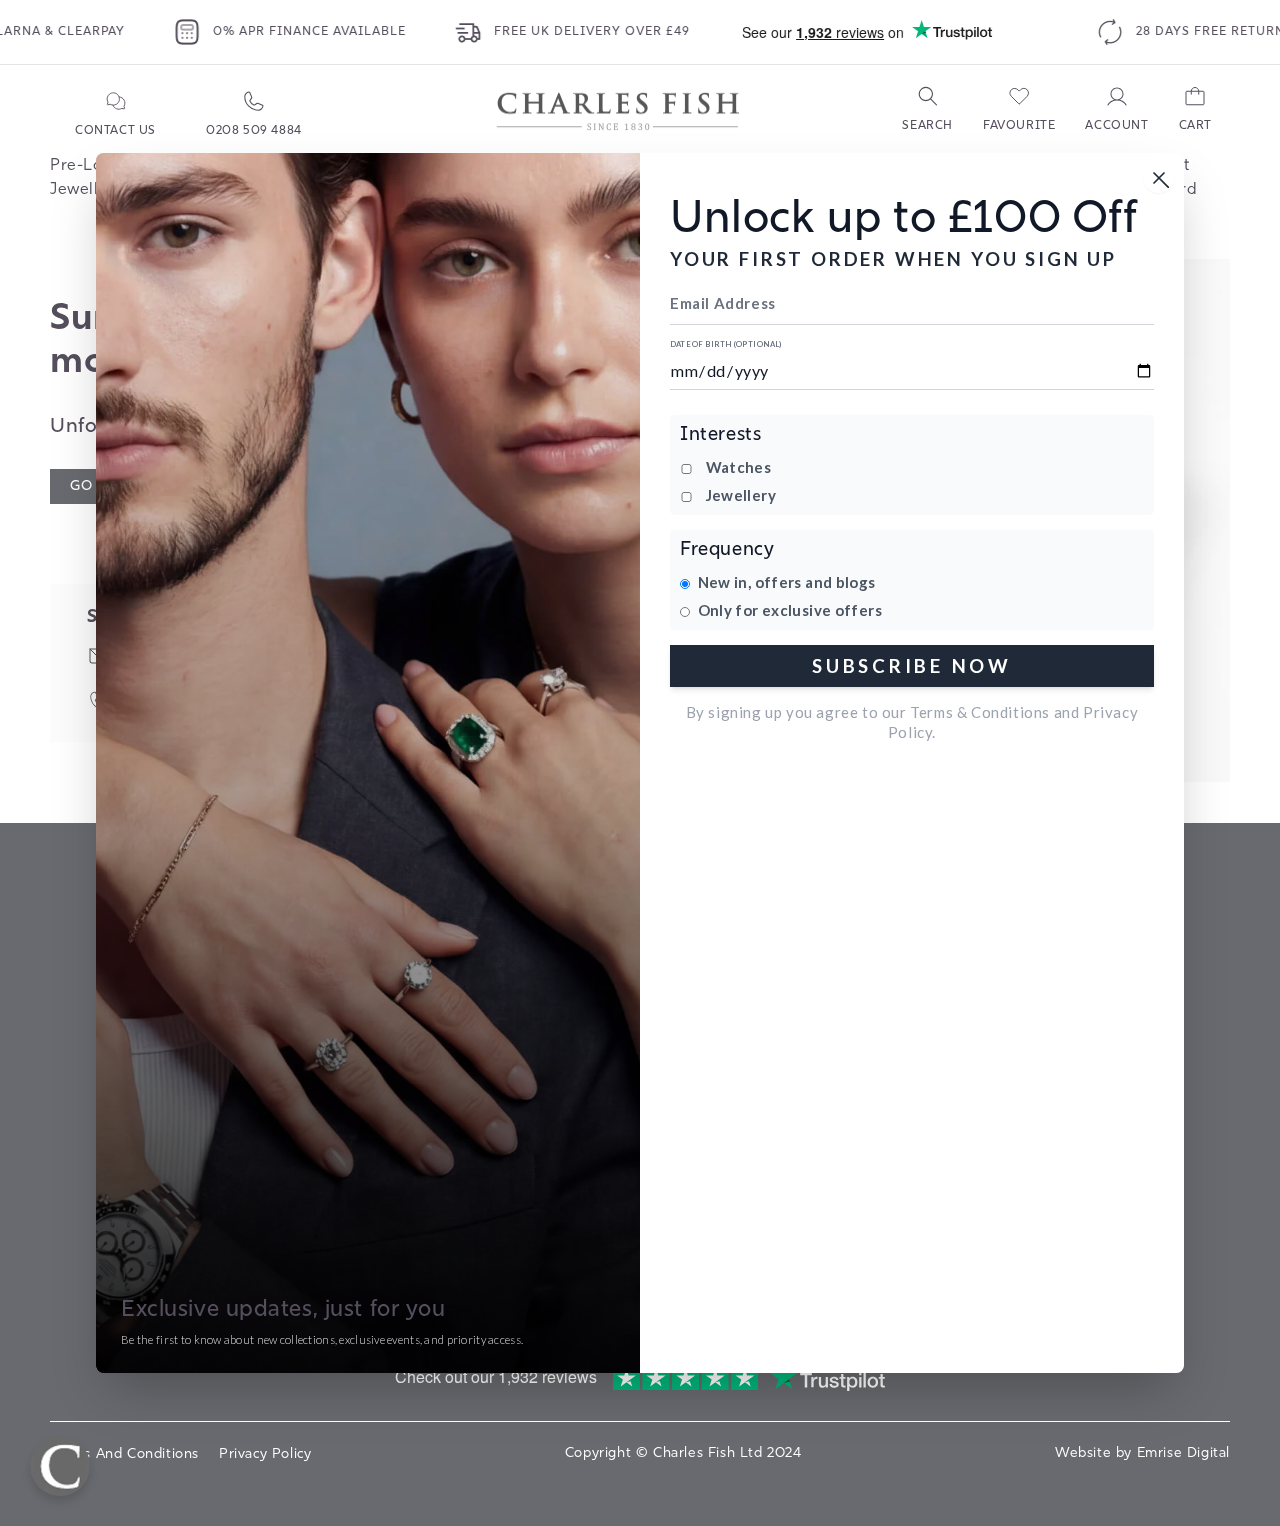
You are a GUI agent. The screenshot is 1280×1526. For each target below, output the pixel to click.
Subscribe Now (912, 665)
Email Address (723, 303)
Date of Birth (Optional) (726, 344)
